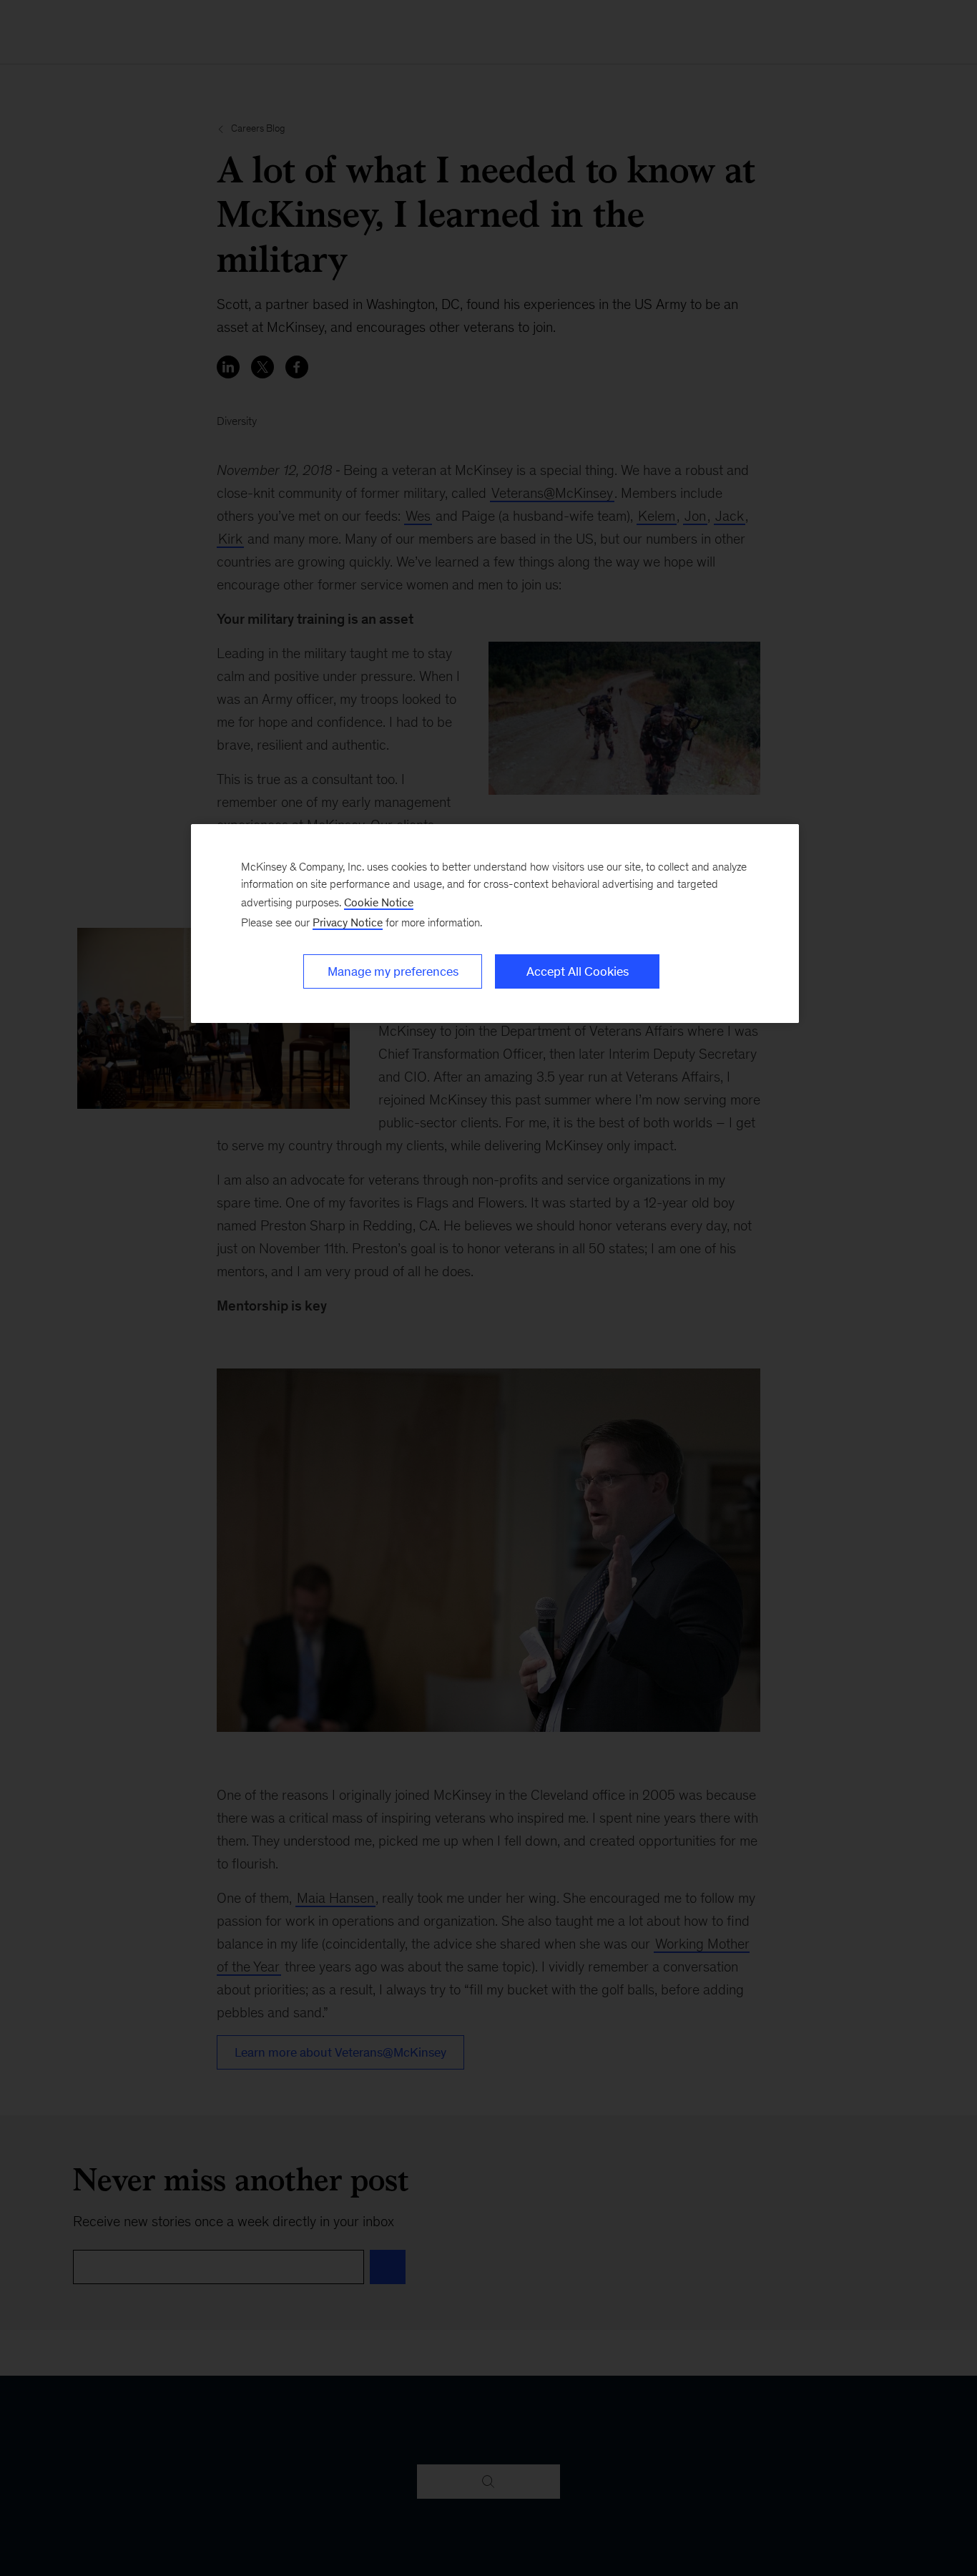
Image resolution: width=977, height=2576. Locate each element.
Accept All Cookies (578, 971)
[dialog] (495, 924)
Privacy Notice (348, 922)
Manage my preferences (393, 971)
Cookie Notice (379, 902)
